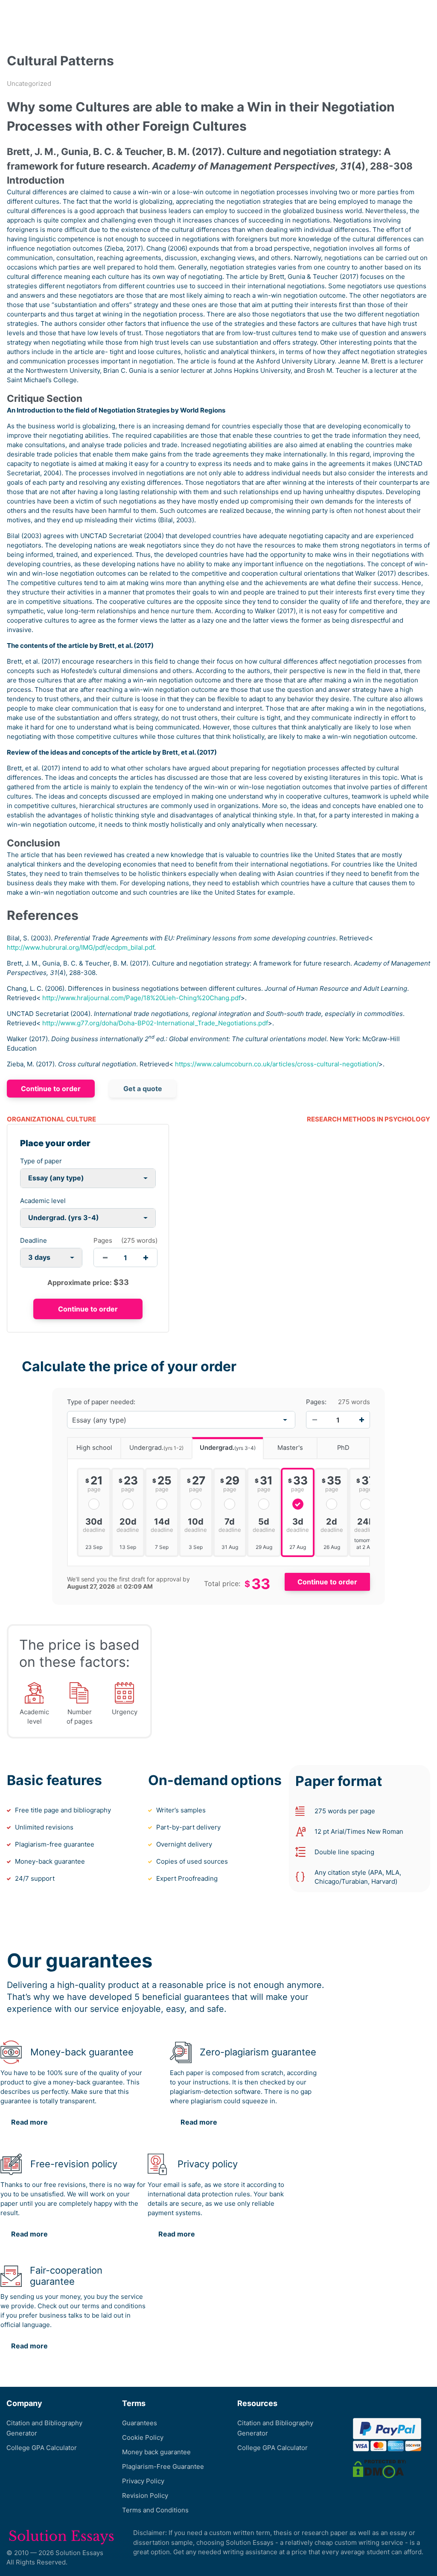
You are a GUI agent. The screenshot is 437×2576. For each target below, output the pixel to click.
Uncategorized (29, 83)
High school (94, 1448)
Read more (29, 2122)
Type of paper (41, 1161)
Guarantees (140, 2423)
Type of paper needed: (101, 1402)
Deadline (34, 1240)
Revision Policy (145, 2495)
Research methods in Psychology (369, 1119)
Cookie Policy (143, 2437)
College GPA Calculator (42, 2448)
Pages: (316, 1402)
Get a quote (143, 1089)
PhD (343, 1448)
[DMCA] (379, 2469)
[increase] (146, 1257)
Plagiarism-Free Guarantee (163, 2466)
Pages (103, 1240)
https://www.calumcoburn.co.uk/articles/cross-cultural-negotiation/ (277, 1064)
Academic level (43, 1201)
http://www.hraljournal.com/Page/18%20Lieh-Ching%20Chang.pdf (141, 998)
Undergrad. (156, 1448)
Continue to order (51, 1089)
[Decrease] (315, 1420)
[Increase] (361, 1420)
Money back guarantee (156, 2452)
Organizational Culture (51, 1119)
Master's (290, 1448)
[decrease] (105, 1257)
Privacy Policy (143, 2481)
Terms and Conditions (155, 2510)
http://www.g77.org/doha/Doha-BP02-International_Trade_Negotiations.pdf (155, 1023)
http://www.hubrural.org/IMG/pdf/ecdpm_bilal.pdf (80, 947)
